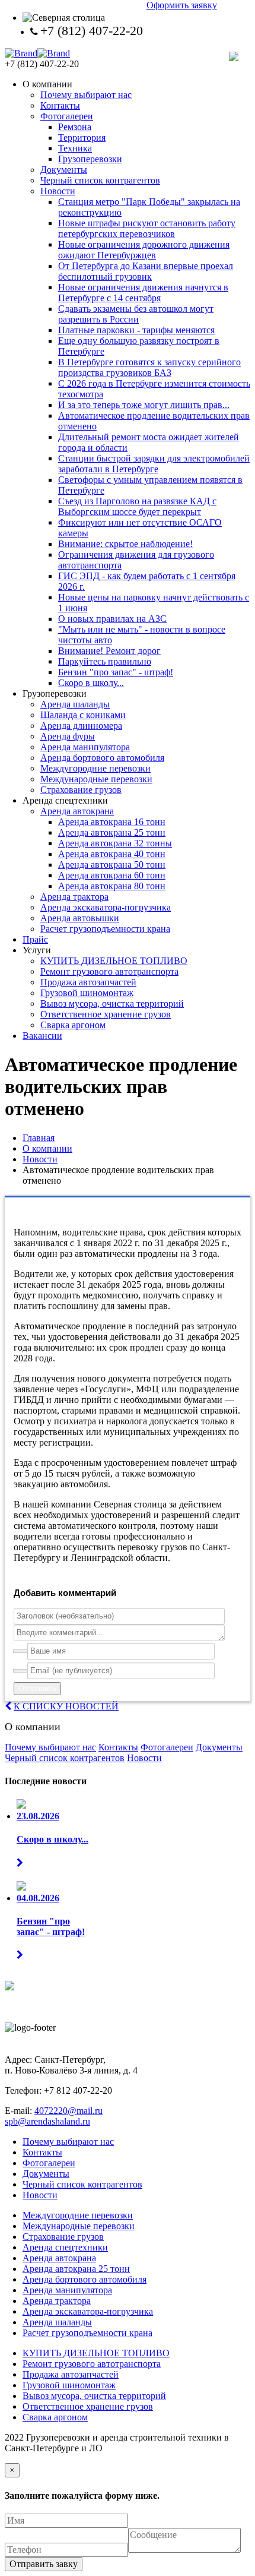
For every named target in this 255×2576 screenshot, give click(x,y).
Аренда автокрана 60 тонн (112, 875)
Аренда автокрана (77, 811)
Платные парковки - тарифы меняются (136, 330)
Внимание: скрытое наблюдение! (125, 544)
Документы (64, 170)
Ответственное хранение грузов (106, 1014)
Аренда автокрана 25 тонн (112, 832)
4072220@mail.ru (68, 2111)
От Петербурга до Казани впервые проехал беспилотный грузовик (146, 271)
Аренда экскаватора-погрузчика (106, 907)
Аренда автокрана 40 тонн (112, 854)
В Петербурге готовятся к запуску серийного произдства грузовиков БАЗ (149, 367)
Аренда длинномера (81, 726)
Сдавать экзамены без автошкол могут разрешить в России (136, 314)
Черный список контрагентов (100, 180)
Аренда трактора (74, 897)
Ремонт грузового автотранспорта (109, 971)
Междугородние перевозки (95, 768)
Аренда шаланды (75, 704)
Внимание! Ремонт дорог (109, 651)
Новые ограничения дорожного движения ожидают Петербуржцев (144, 250)
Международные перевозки (96, 779)
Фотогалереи (67, 116)
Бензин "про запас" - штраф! (116, 672)
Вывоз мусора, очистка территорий (112, 1003)
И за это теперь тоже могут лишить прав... (144, 405)
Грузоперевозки (90, 159)
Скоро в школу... (91, 683)
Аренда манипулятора (85, 747)
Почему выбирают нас (86, 95)
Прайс (35, 939)
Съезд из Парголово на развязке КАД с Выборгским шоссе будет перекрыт (137, 506)
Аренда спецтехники (65, 2247)
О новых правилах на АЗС (112, 619)
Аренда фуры (68, 736)
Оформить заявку (182, 5)
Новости (58, 191)
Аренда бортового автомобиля (102, 758)
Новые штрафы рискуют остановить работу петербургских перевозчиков (147, 228)
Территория (82, 138)
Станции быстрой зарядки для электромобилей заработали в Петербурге (154, 464)
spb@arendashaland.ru (47, 2121)
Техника (75, 148)
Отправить (37, 1688)
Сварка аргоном (73, 1025)
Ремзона (75, 127)
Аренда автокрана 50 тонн (112, 865)
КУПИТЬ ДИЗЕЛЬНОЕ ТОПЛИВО (114, 961)
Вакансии (42, 1036)
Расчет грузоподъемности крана (105, 929)
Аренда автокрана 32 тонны (115, 843)
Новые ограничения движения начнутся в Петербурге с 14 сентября (143, 293)
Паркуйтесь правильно (105, 661)
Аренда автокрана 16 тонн (112, 822)
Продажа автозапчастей (88, 982)
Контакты (60, 105)
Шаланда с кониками (83, 715)
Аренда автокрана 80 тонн (112, 886)
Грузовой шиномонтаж (87, 993)
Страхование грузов (81, 790)
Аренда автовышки (80, 918)
